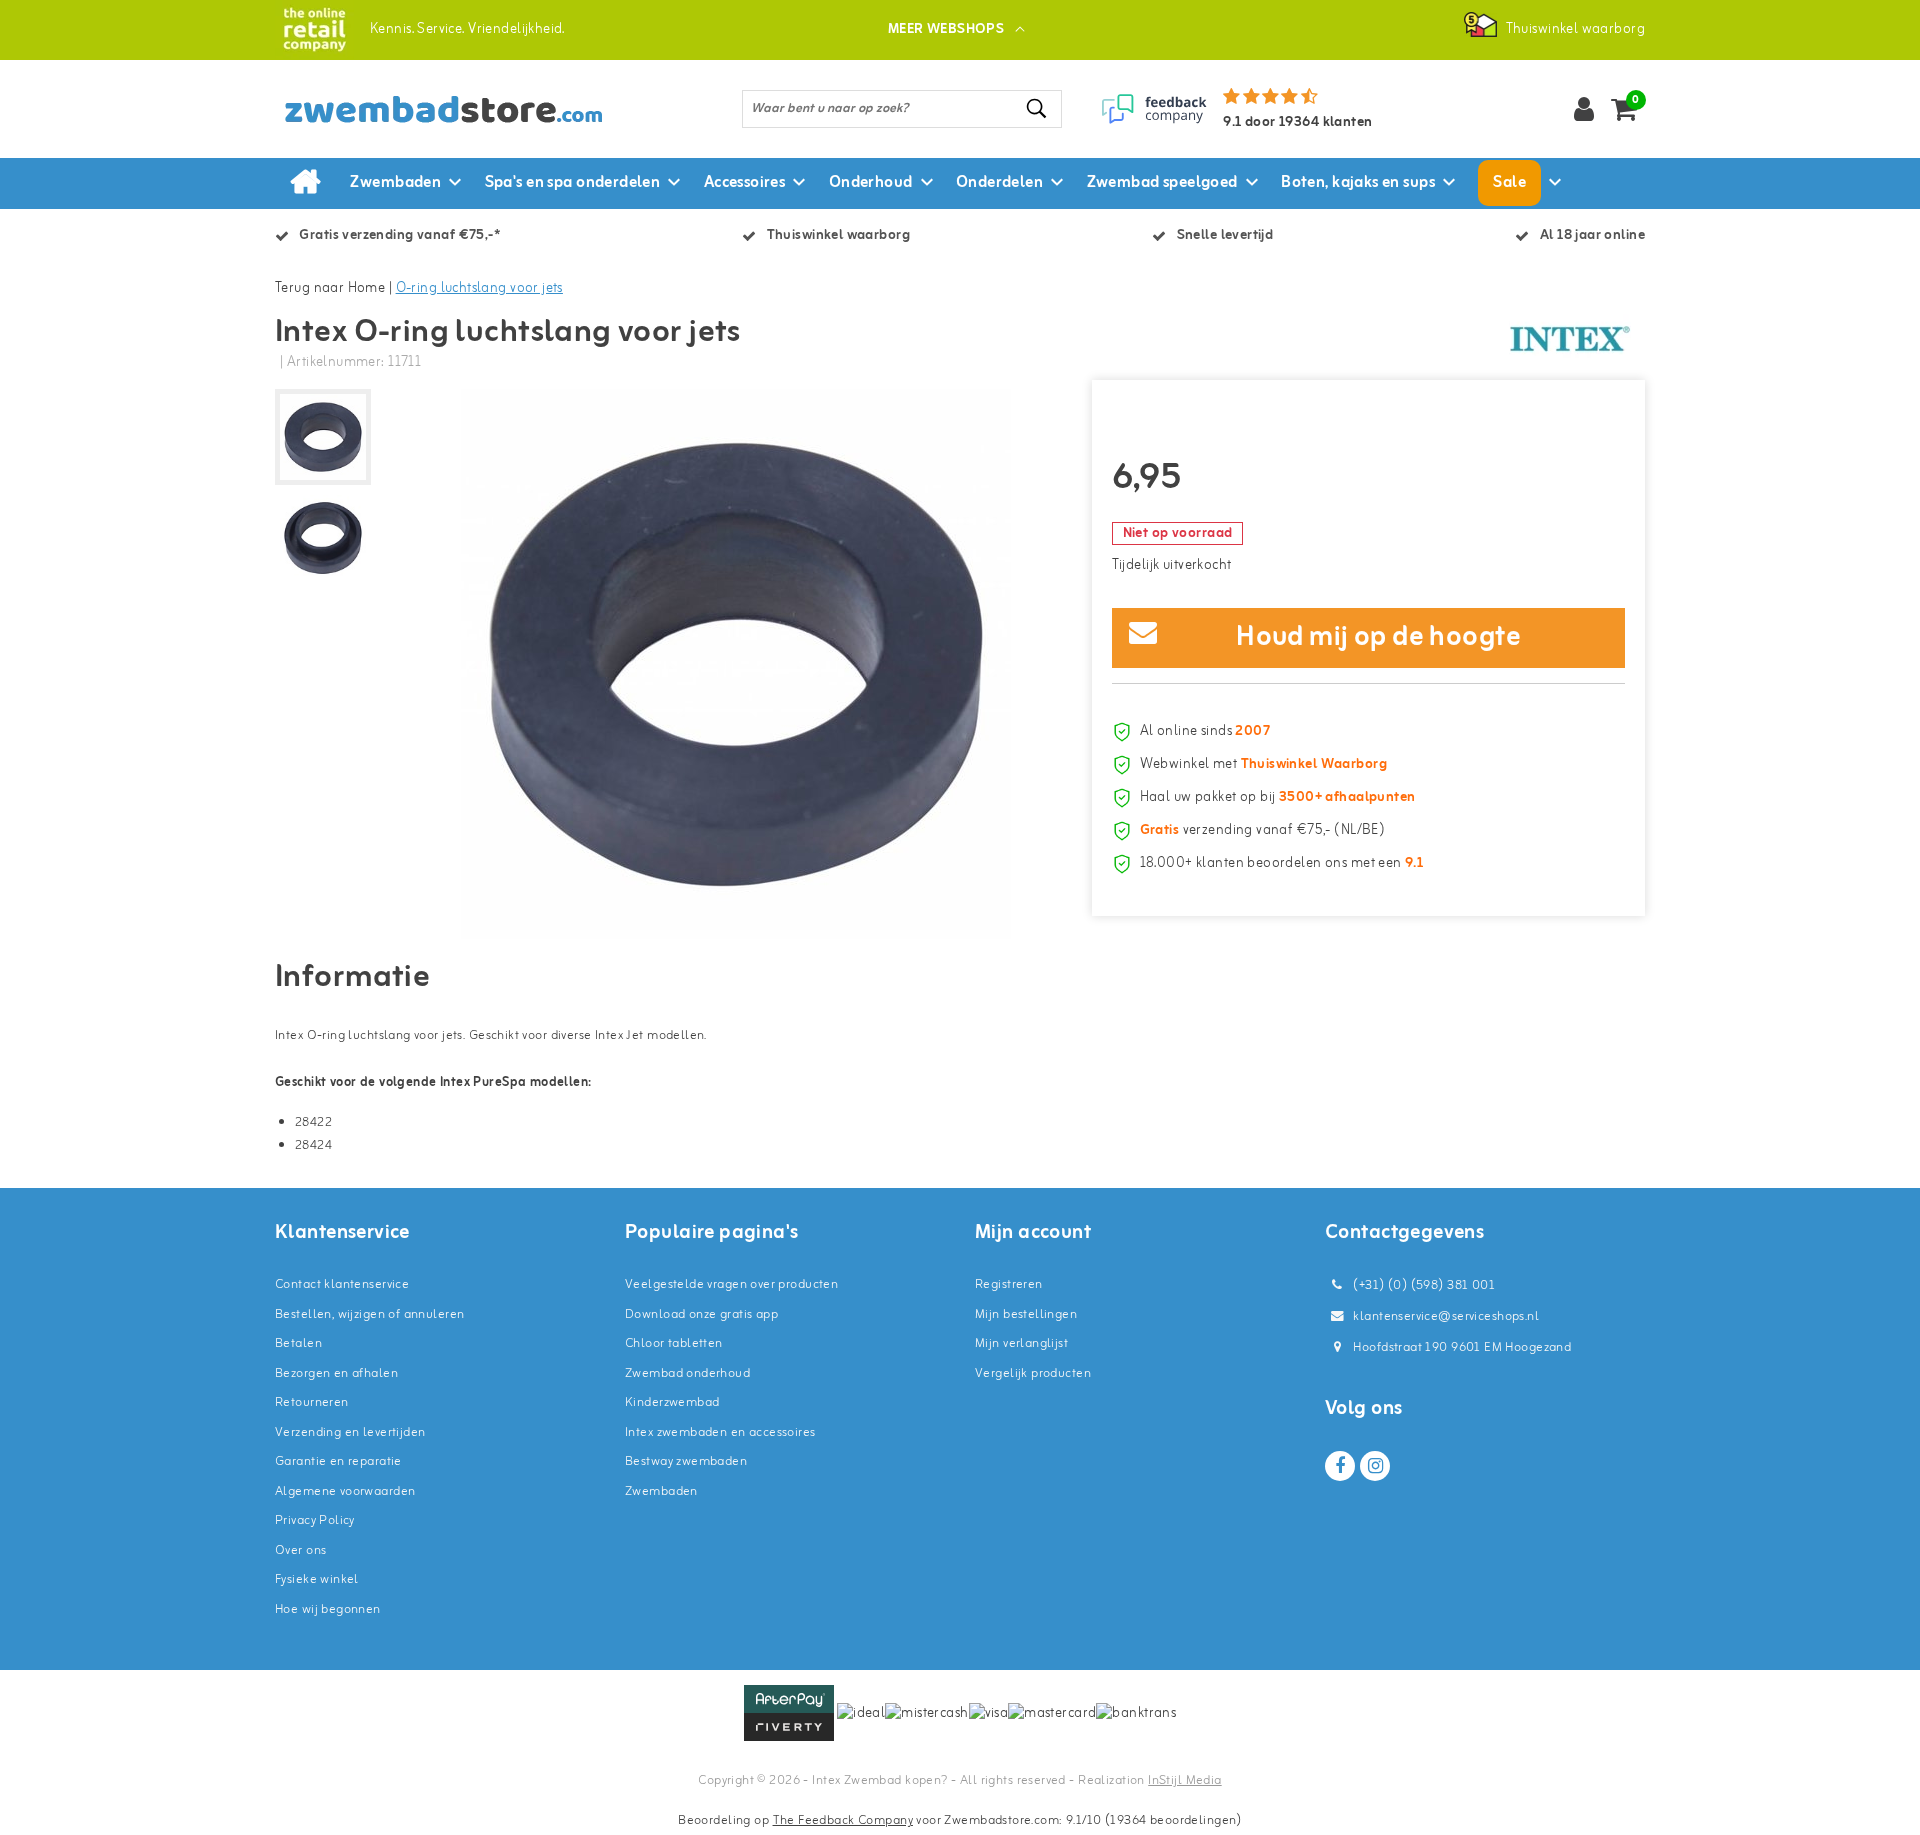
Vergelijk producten (1033, 1373)
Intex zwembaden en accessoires (720, 1432)
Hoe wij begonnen (328, 1609)
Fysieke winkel (317, 1579)
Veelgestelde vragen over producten (731, 1284)
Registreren (1009, 1284)
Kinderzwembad (672, 1402)
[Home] (305, 183)
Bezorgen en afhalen (336, 1373)
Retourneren (312, 1402)
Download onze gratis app (701, 1314)
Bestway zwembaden (686, 1461)
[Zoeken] (1038, 108)
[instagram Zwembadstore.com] (1375, 1466)
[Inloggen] (1584, 109)
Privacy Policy (315, 1520)
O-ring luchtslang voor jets (479, 288)
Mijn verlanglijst (1021, 1343)
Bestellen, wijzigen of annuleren (369, 1314)
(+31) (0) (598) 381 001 (1422, 1285)
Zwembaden (661, 1491)
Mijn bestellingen (1026, 1314)
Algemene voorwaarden (345, 1491)
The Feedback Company (843, 1820)
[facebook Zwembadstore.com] (1340, 1466)
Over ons (300, 1550)
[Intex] (1570, 339)
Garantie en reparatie (338, 1461)
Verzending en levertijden (350, 1432)
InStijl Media (1184, 1780)
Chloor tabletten (674, 1343)
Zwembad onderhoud (687, 1373)
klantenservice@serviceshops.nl (1446, 1316)
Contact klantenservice (342, 1284)
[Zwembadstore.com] (314, 29)
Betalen (298, 1343)
